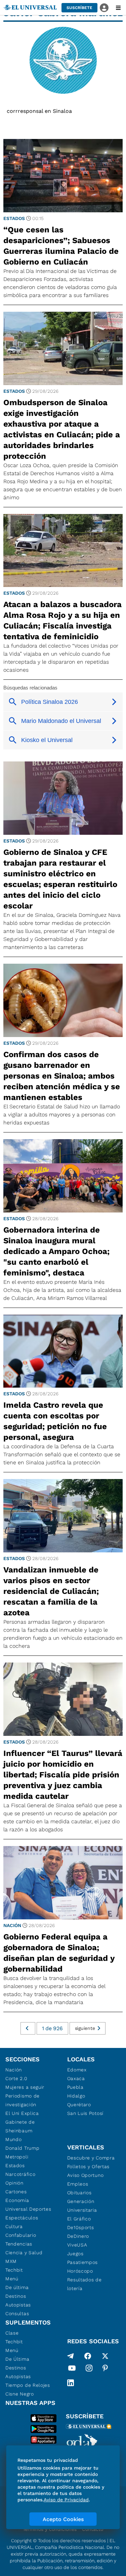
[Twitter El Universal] (105, 2356)
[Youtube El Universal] (72, 2369)
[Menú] (118, 8)
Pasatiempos (83, 2262)
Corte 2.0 (16, 2078)
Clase (12, 2333)
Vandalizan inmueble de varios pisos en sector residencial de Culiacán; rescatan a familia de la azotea (51, 1591)
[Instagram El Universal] (89, 2369)
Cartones (16, 2192)
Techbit (14, 2270)
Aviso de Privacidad (66, 2500)
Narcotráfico (20, 2174)
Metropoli (17, 2157)
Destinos (16, 2296)
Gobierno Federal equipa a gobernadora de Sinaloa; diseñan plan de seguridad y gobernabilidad (59, 1953)
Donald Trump (22, 2148)
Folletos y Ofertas (89, 2166)
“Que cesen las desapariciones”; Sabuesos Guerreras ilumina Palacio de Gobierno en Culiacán (61, 246)
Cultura (14, 2226)
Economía (17, 2200)
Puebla (75, 2087)
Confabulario (21, 2235)
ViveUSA (77, 2245)
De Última (17, 2359)
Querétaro (79, 2105)
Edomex (77, 2070)
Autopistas (18, 2305)
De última (17, 2287)
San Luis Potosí (86, 2113)
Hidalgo (76, 2096)
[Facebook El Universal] (88, 2356)
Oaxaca (76, 2078)
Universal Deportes (28, 2209)
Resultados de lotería (85, 2284)
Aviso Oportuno (86, 2175)
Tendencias (19, 2244)
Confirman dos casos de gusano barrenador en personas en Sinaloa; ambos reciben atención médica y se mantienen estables (62, 1076)
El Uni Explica (22, 2113)
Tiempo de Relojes (28, 2385)
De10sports (81, 2227)
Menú (12, 2279)
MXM (11, 2261)
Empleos (78, 2184)
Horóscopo (80, 2271)
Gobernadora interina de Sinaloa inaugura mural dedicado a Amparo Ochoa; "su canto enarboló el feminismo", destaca (56, 1251)
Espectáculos (22, 2218)
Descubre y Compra (91, 2158)
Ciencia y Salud (24, 2253)
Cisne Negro (20, 2394)
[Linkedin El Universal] (71, 2383)
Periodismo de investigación (23, 2100)
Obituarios (79, 2193)
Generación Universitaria (82, 2206)
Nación (12, 1925)
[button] (79, 8)
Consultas (17, 2313)
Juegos (75, 2254)
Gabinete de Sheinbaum (20, 2126)
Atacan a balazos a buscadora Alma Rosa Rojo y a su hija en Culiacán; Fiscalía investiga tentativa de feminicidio (62, 620)
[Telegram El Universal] (71, 2356)
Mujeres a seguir (25, 2087)
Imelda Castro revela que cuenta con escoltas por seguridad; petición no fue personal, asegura (55, 1421)
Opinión (14, 2183)
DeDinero (78, 2236)
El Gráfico (79, 2219)
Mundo (14, 2139)
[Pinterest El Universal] (105, 2369)
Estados (14, 218)
